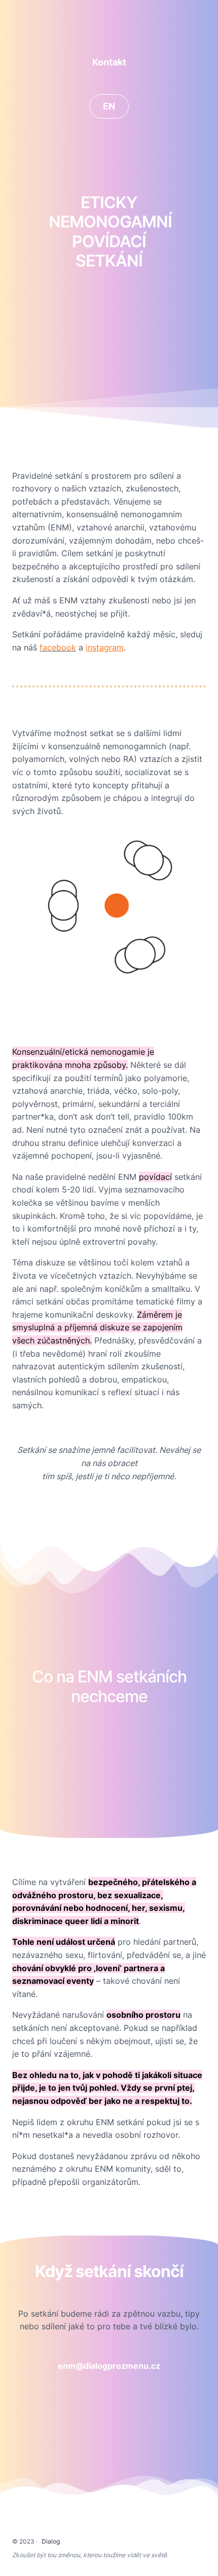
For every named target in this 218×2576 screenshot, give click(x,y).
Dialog (51, 2541)
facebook (58, 647)
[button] (109, 62)
